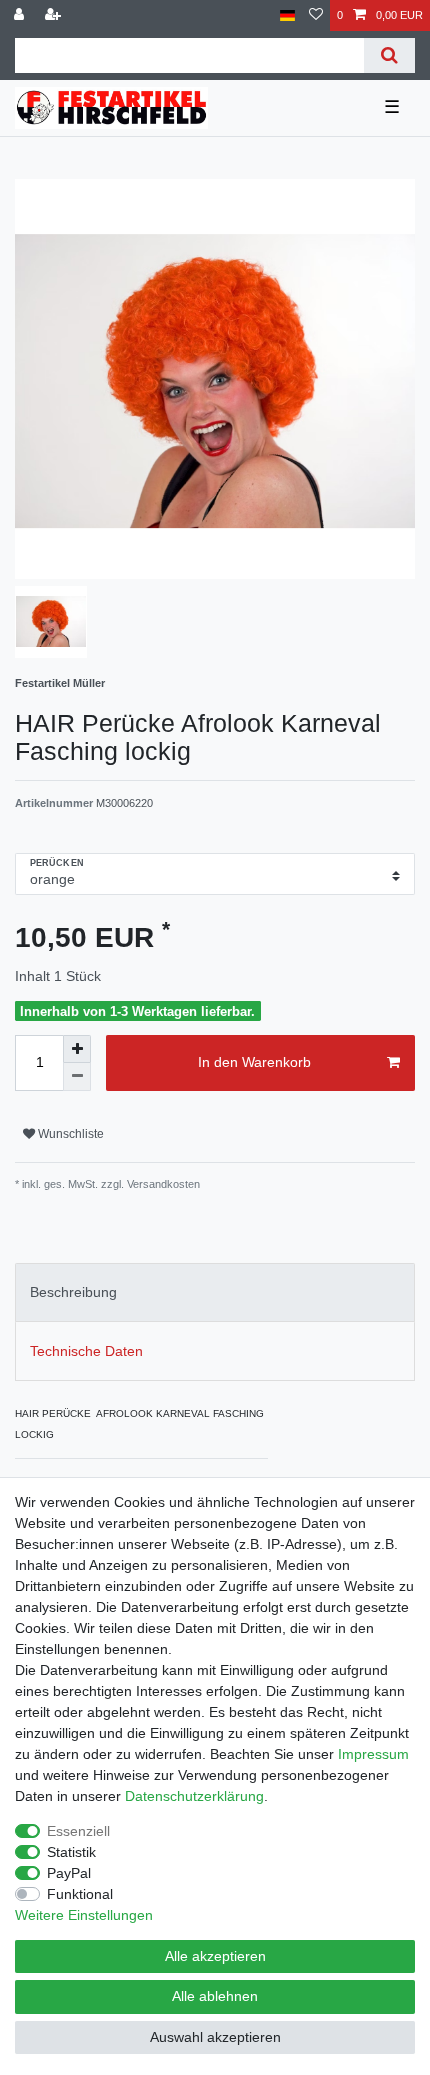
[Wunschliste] (316, 15)
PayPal (69, 1873)
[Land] (287, 15)
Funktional (80, 1894)
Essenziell (78, 1831)
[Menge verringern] (77, 1077)
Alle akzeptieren (215, 1956)
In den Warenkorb (254, 1062)
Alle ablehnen (215, 1996)
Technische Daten (86, 1351)
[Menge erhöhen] (77, 1049)
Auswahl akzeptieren (215, 2037)
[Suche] (389, 55)
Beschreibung (73, 1292)
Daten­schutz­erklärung (194, 1796)
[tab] (215, 1292)
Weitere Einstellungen (84, 1915)
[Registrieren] (55, 15)
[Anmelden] (21, 15)
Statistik (71, 1852)
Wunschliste (69, 1134)
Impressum (373, 1754)
